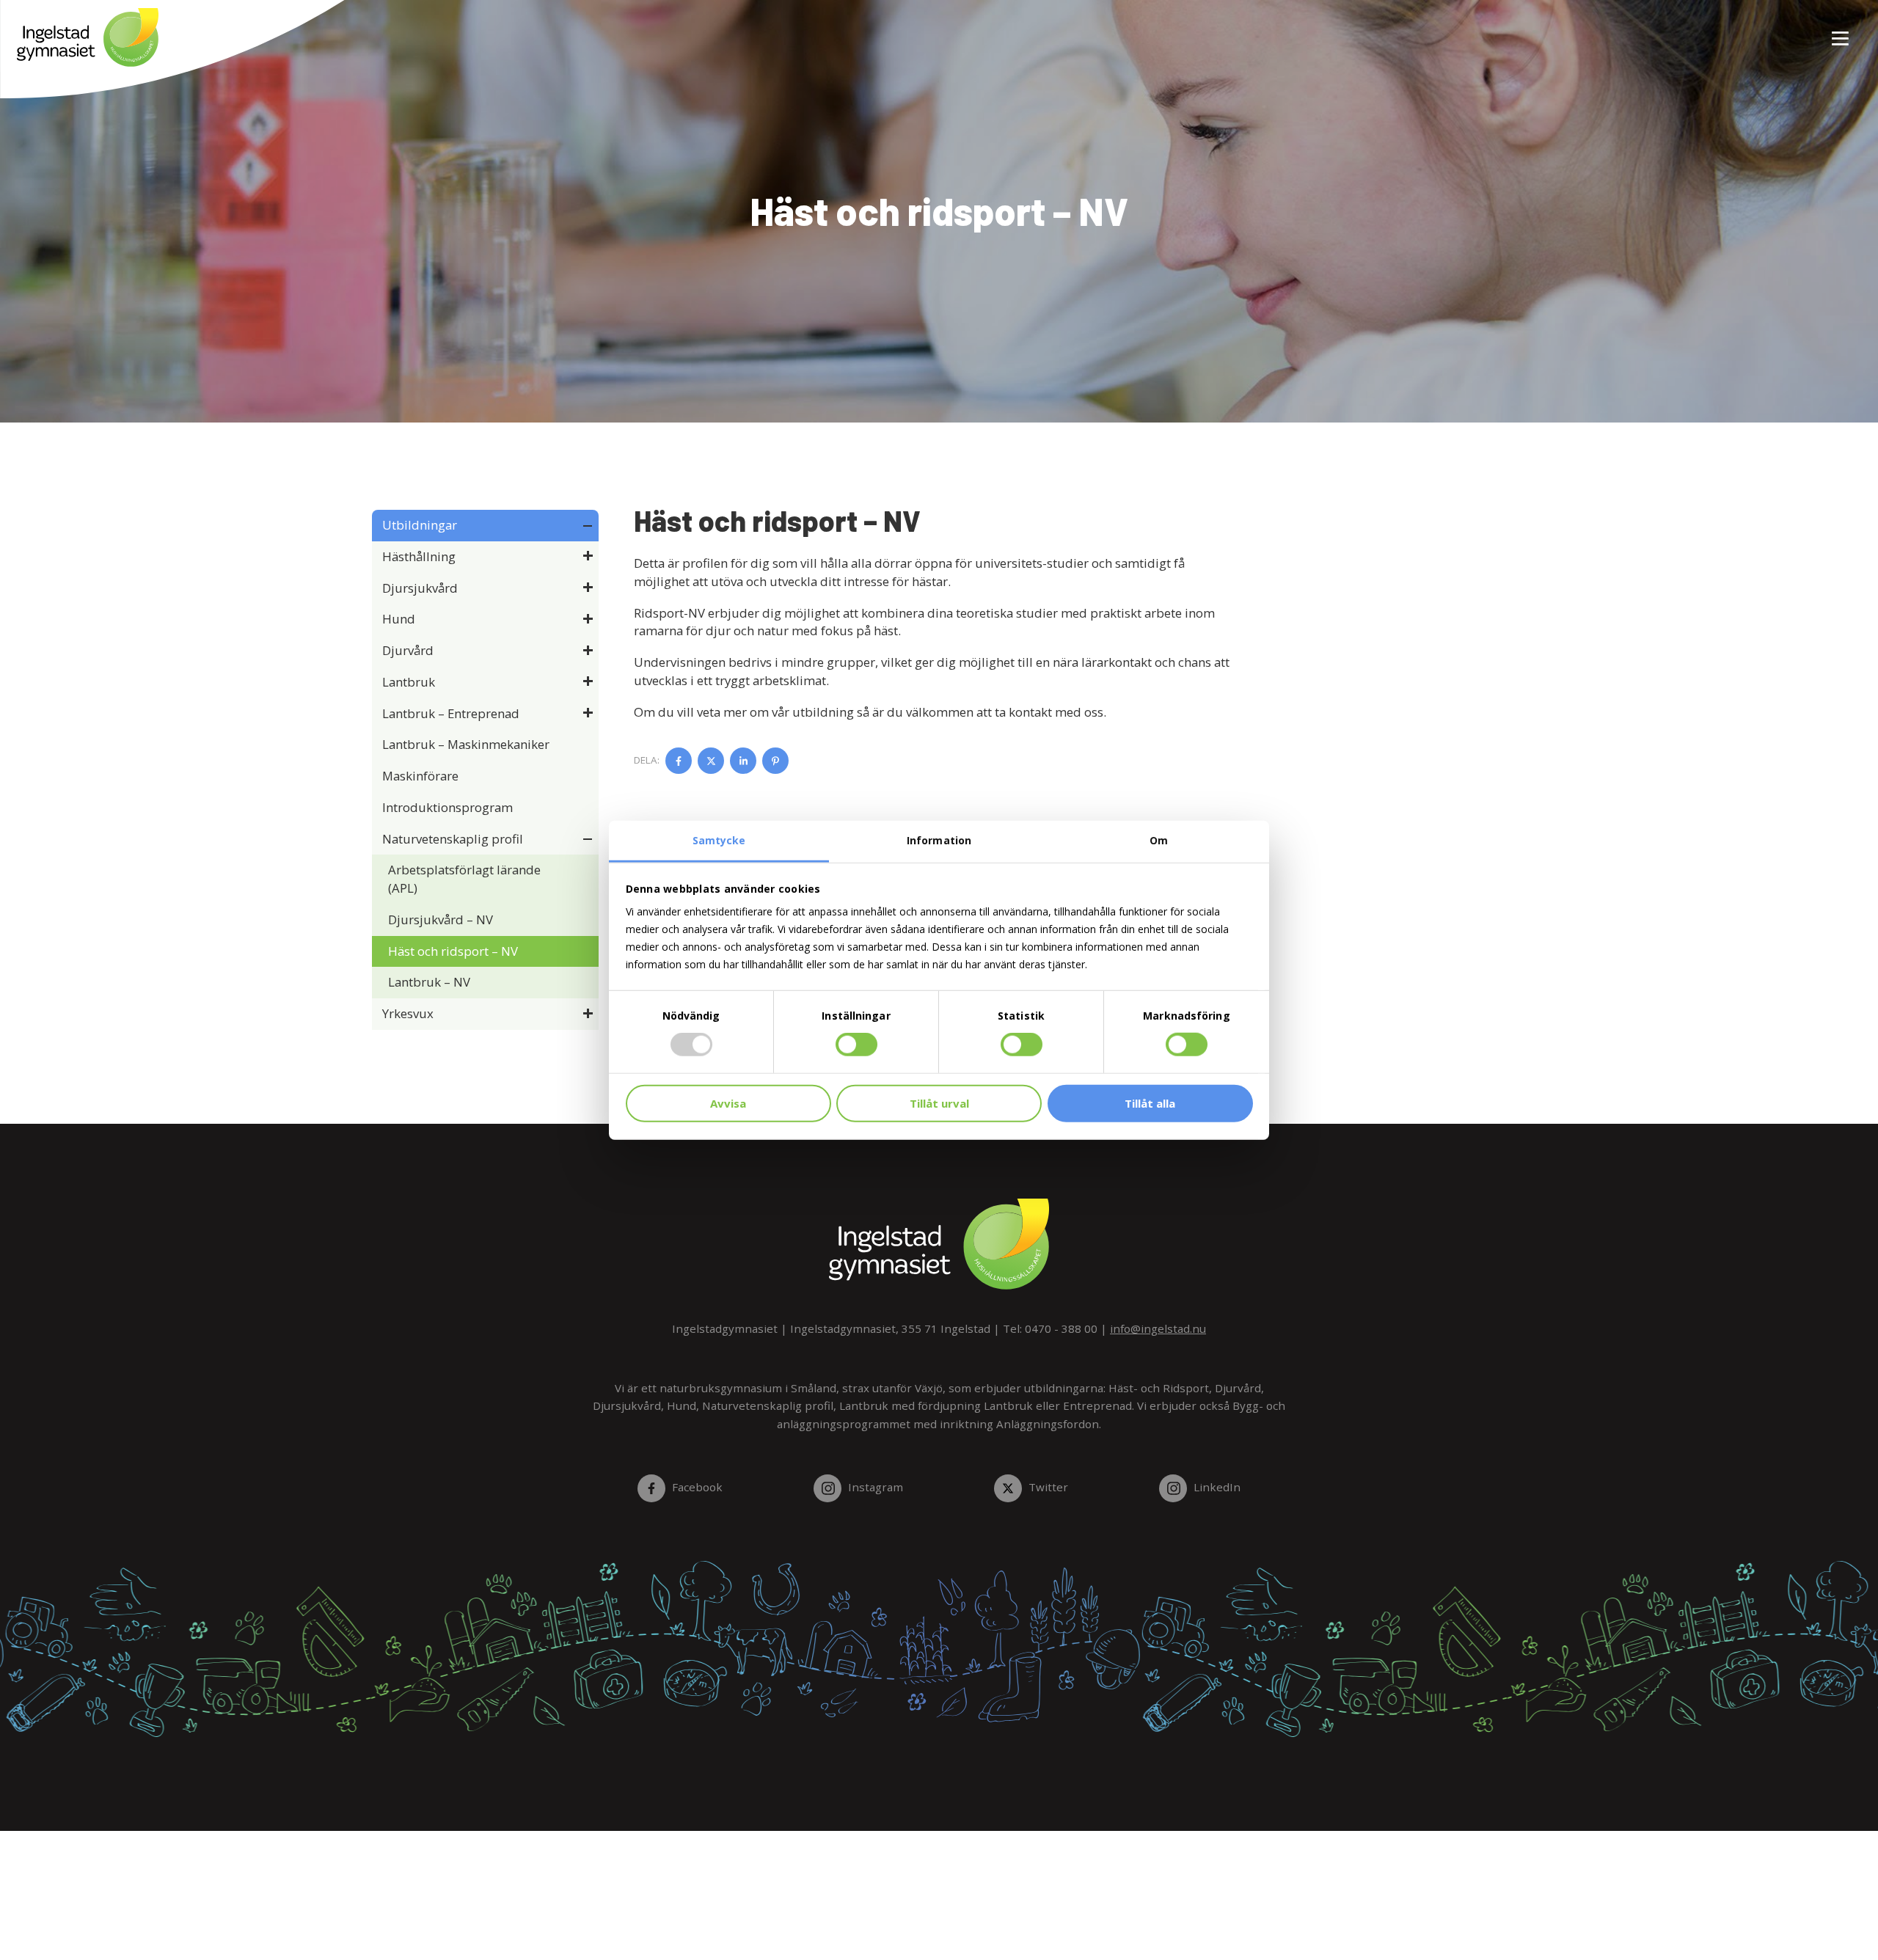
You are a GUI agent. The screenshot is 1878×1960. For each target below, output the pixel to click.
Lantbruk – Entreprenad (451, 713)
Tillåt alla (1150, 1103)
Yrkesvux (408, 1013)
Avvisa (728, 1103)
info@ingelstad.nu (1158, 1328)
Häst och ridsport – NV (453, 951)
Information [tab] (939, 840)
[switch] (856, 1045)
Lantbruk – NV (429, 982)
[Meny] (1841, 30)
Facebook (697, 1487)
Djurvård (408, 650)
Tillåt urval (939, 1103)
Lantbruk (409, 682)
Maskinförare (420, 776)
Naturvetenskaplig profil (453, 839)
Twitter (1048, 1487)
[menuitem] (1835, 30)
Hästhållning (419, 556)
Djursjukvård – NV (441, 919)
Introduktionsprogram (447, 807)
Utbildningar (420, 525)
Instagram (875, 1487)
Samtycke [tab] (719, 840)
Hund (399, 619)
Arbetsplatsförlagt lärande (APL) (464, 879)
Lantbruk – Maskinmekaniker (466, 744)
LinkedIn (1217, 1487)
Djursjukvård (420, 588)
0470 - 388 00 (1061, 1328)
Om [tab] (1159, 840)
